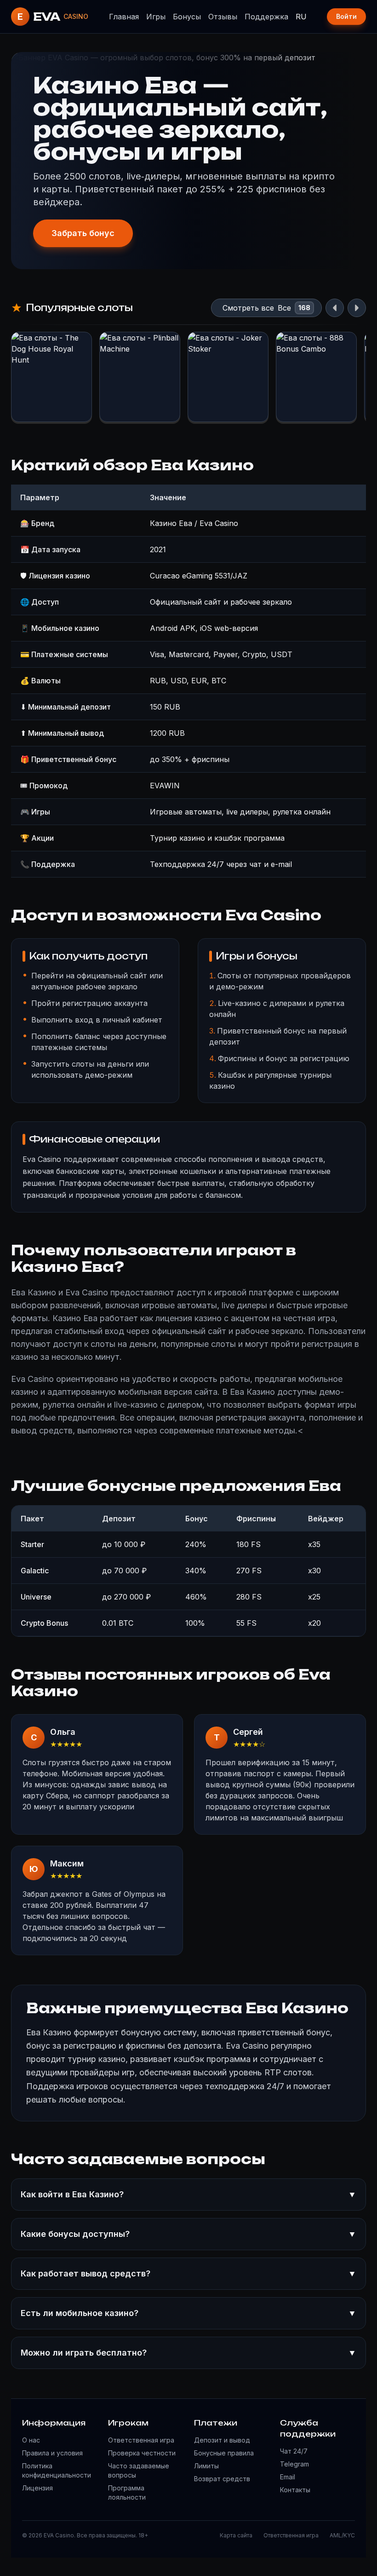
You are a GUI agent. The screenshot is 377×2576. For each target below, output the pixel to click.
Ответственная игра (141, 2440)
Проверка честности (142, 2453)
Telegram (294, 2464)
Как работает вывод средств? (188, 2273)
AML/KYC (342, 2535)
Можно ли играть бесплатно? (188, 2353)
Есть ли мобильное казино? (188, 2313)
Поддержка (266, 17)
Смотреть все (248, 308)
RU (301, 17)
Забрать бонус (83, 233)
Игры (156, 17)
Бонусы (187, 17)
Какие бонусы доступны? (188, 2234)
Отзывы (223, 17)
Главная (124, 17)
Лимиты (206, 2466)
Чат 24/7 (294, 2451)
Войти (346, 16)
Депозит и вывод (222, 2440)
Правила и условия (52, 2453)
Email (288, 2477)
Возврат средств (222, 2479)
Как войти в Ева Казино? (188, 2194)
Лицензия (37, 2488)
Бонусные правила (224, 2453)
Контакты (295, 2490)
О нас (31, 2440)
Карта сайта (236, 2535)
